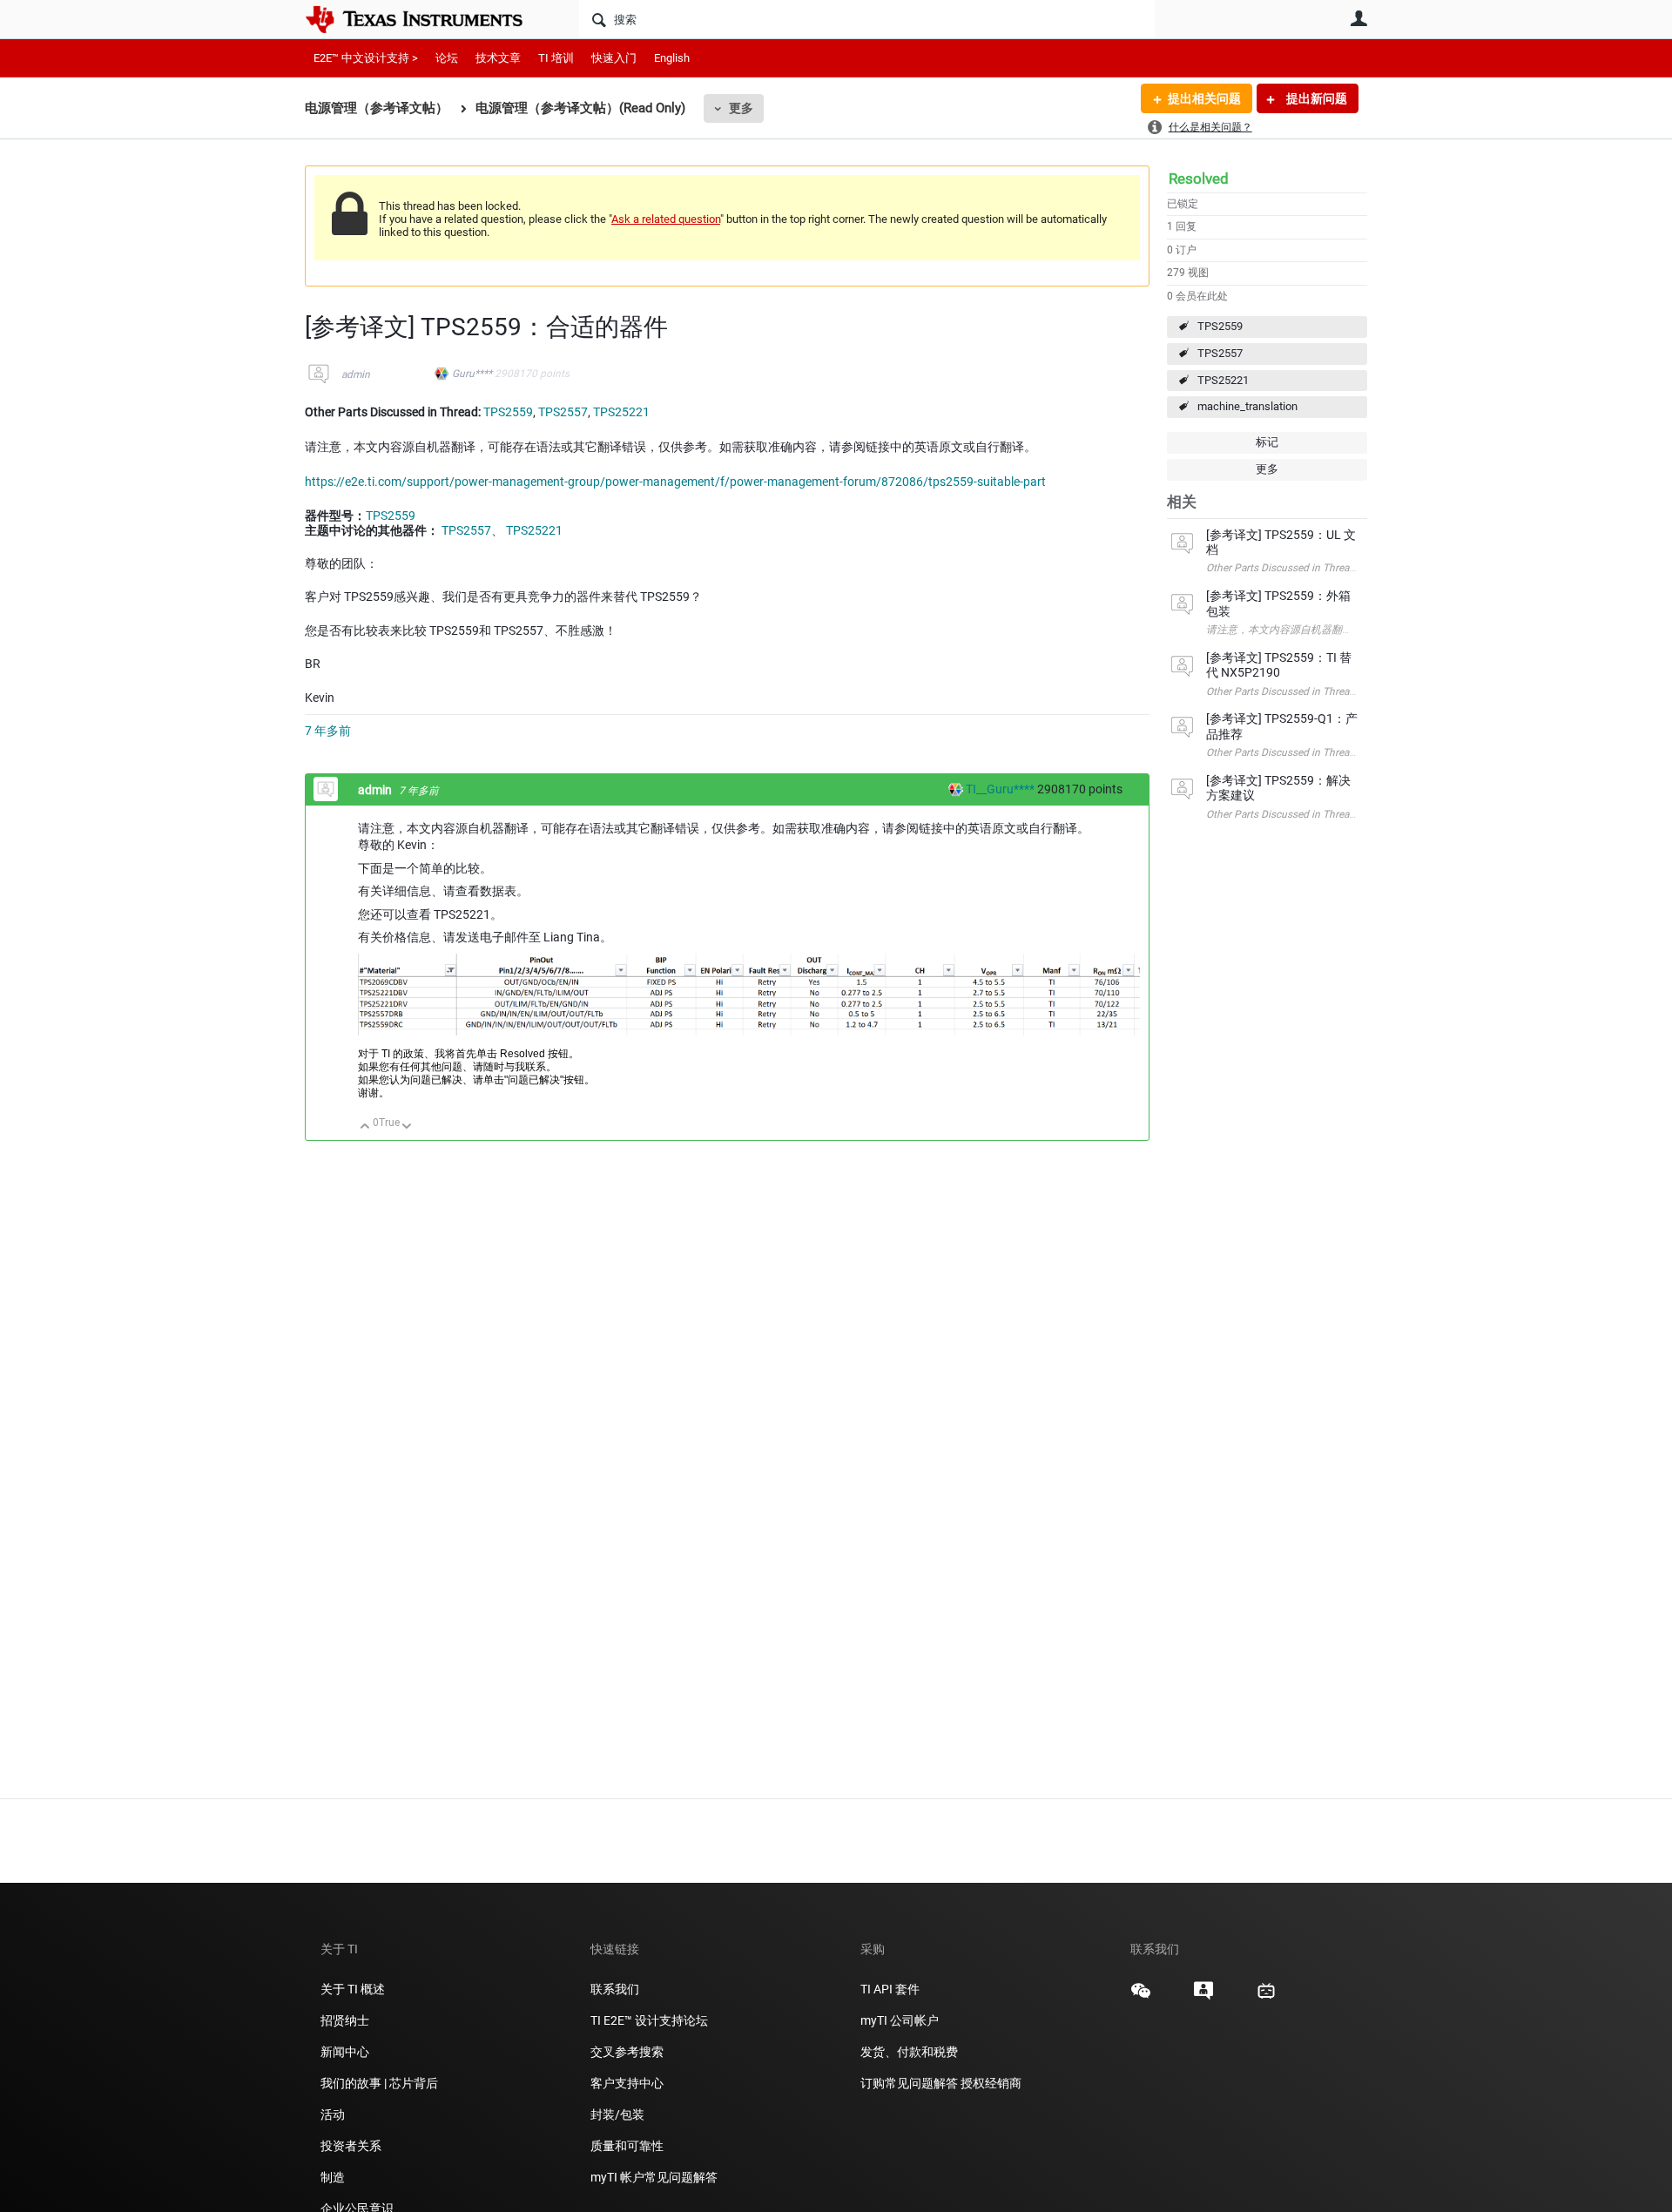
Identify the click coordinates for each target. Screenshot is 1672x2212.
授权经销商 (991, 2083)
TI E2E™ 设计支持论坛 (649, 2020)
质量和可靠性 (628, 2146)
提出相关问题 (1204, 98)
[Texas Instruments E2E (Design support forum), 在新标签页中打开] (1203, 1997)
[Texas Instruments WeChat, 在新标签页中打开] (1141, 1997)
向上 (365, 1127)
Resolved (1199, 179)
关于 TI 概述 (353, 1989)
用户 (1358, 18)
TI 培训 (556, 58)
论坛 (447, 58)
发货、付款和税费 (909, 2052)
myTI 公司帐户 (900, 2020)
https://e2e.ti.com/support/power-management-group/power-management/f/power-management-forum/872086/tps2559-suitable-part (675, 482)
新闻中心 (345, 2052)
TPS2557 (1220, 353)
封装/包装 (617, 2114)
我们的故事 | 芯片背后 (379, 2083)
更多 (741, 108)
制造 (333, 2177)
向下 (407, 1127)
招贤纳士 (345, 2020)
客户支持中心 (627, 2083)
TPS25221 (1223, 380)
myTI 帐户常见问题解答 (654, 2177)
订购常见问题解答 (909, 2083)
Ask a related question (666, 219)
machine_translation (1247, 406)
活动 (333, 2114)
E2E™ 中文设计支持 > (366, 58)
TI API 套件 (890, 1989)
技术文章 (498, 58)
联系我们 (615, 1989)
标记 (1267, 442)
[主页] (427, 19)
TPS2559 (1220, 326)
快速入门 (614, 58)
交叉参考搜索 (627, 2052)
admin (356, 374)
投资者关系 (351, 2146)
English (672, 58)
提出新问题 (1315, 98)
